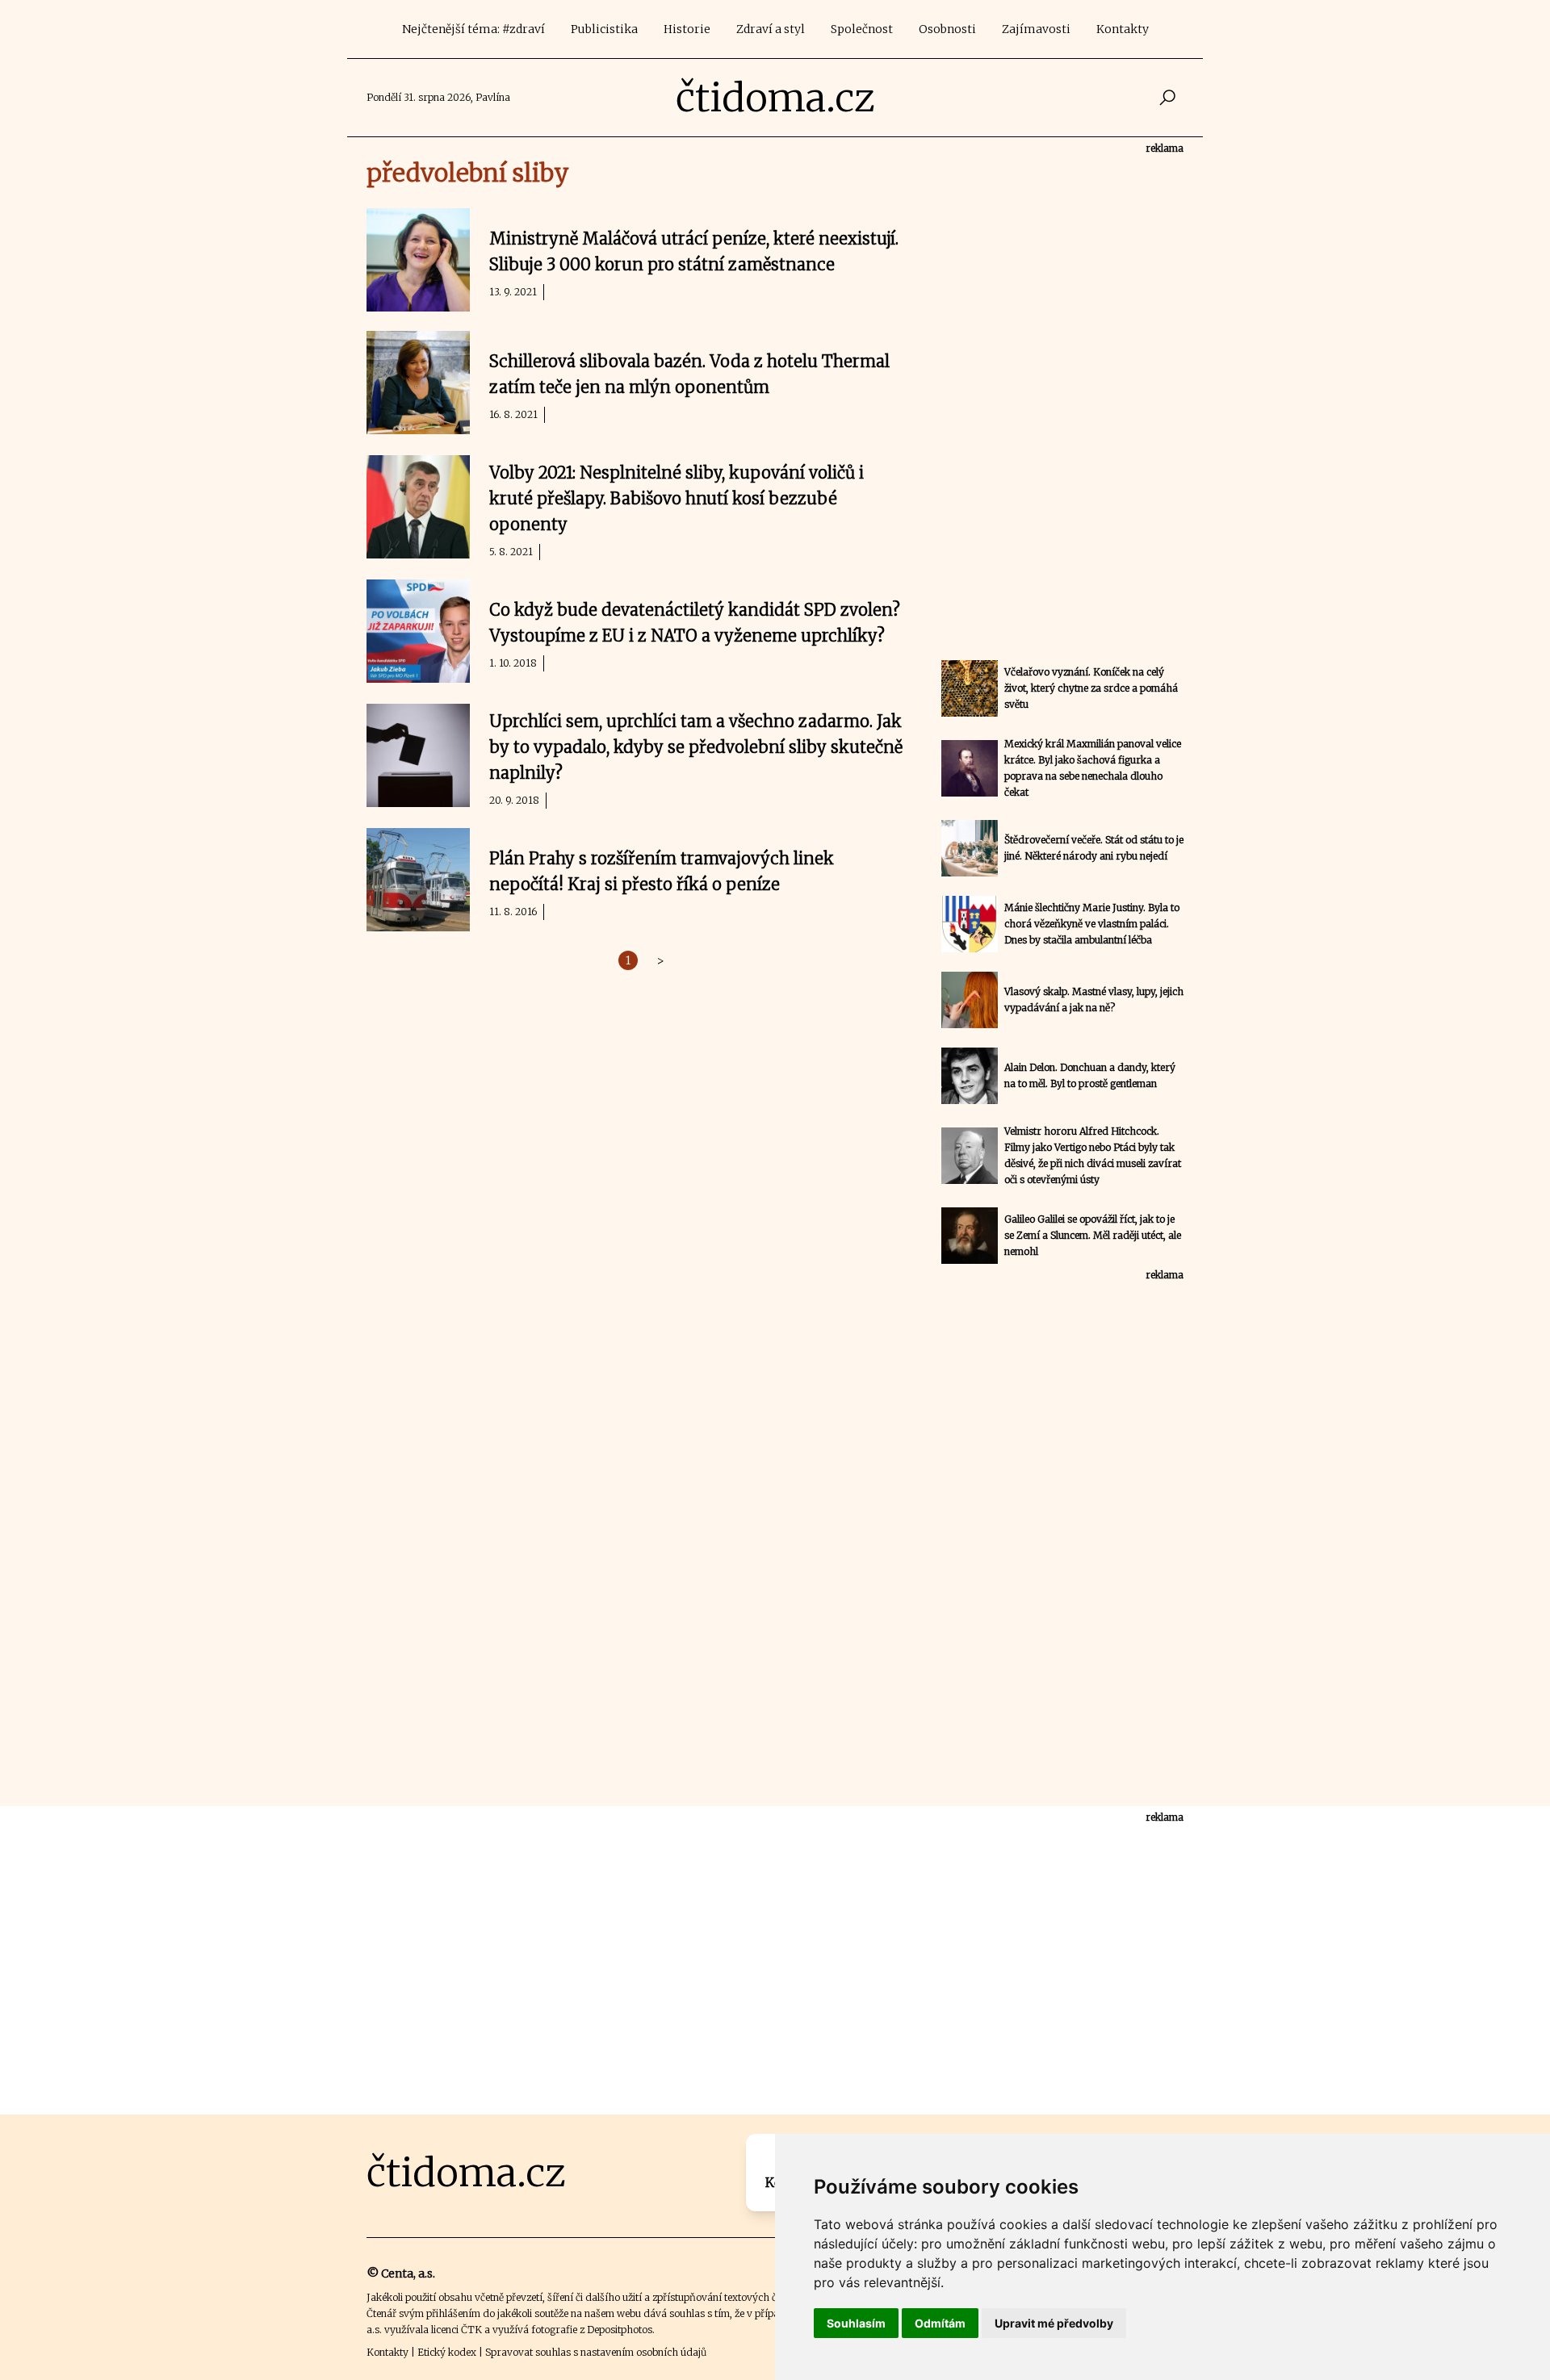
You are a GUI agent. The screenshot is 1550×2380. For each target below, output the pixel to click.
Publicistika (604, 29)
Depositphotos (620, 2330)
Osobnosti (947, 29)
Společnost (862, 29)
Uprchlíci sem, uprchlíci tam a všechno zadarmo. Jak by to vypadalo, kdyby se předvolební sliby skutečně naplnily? (696, 747)
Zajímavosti (1036, 29)
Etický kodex (447, 2352)
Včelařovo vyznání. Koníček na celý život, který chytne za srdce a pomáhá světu (1091, 688)
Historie (687, 29)
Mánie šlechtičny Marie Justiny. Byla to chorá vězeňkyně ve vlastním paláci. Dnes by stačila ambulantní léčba (1092, 924)
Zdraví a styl (771, 29)
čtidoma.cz (775, 98)
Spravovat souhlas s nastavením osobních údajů (596, 2352)
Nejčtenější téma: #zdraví (473, 29)
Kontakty (1123, 29)
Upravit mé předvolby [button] (1054, 2323)
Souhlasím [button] (856, 2323)
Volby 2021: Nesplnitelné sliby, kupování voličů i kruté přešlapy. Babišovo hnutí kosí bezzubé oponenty (677, 498)
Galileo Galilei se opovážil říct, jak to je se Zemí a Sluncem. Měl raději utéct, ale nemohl (1093, 1235)
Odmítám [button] (940, 2323)
